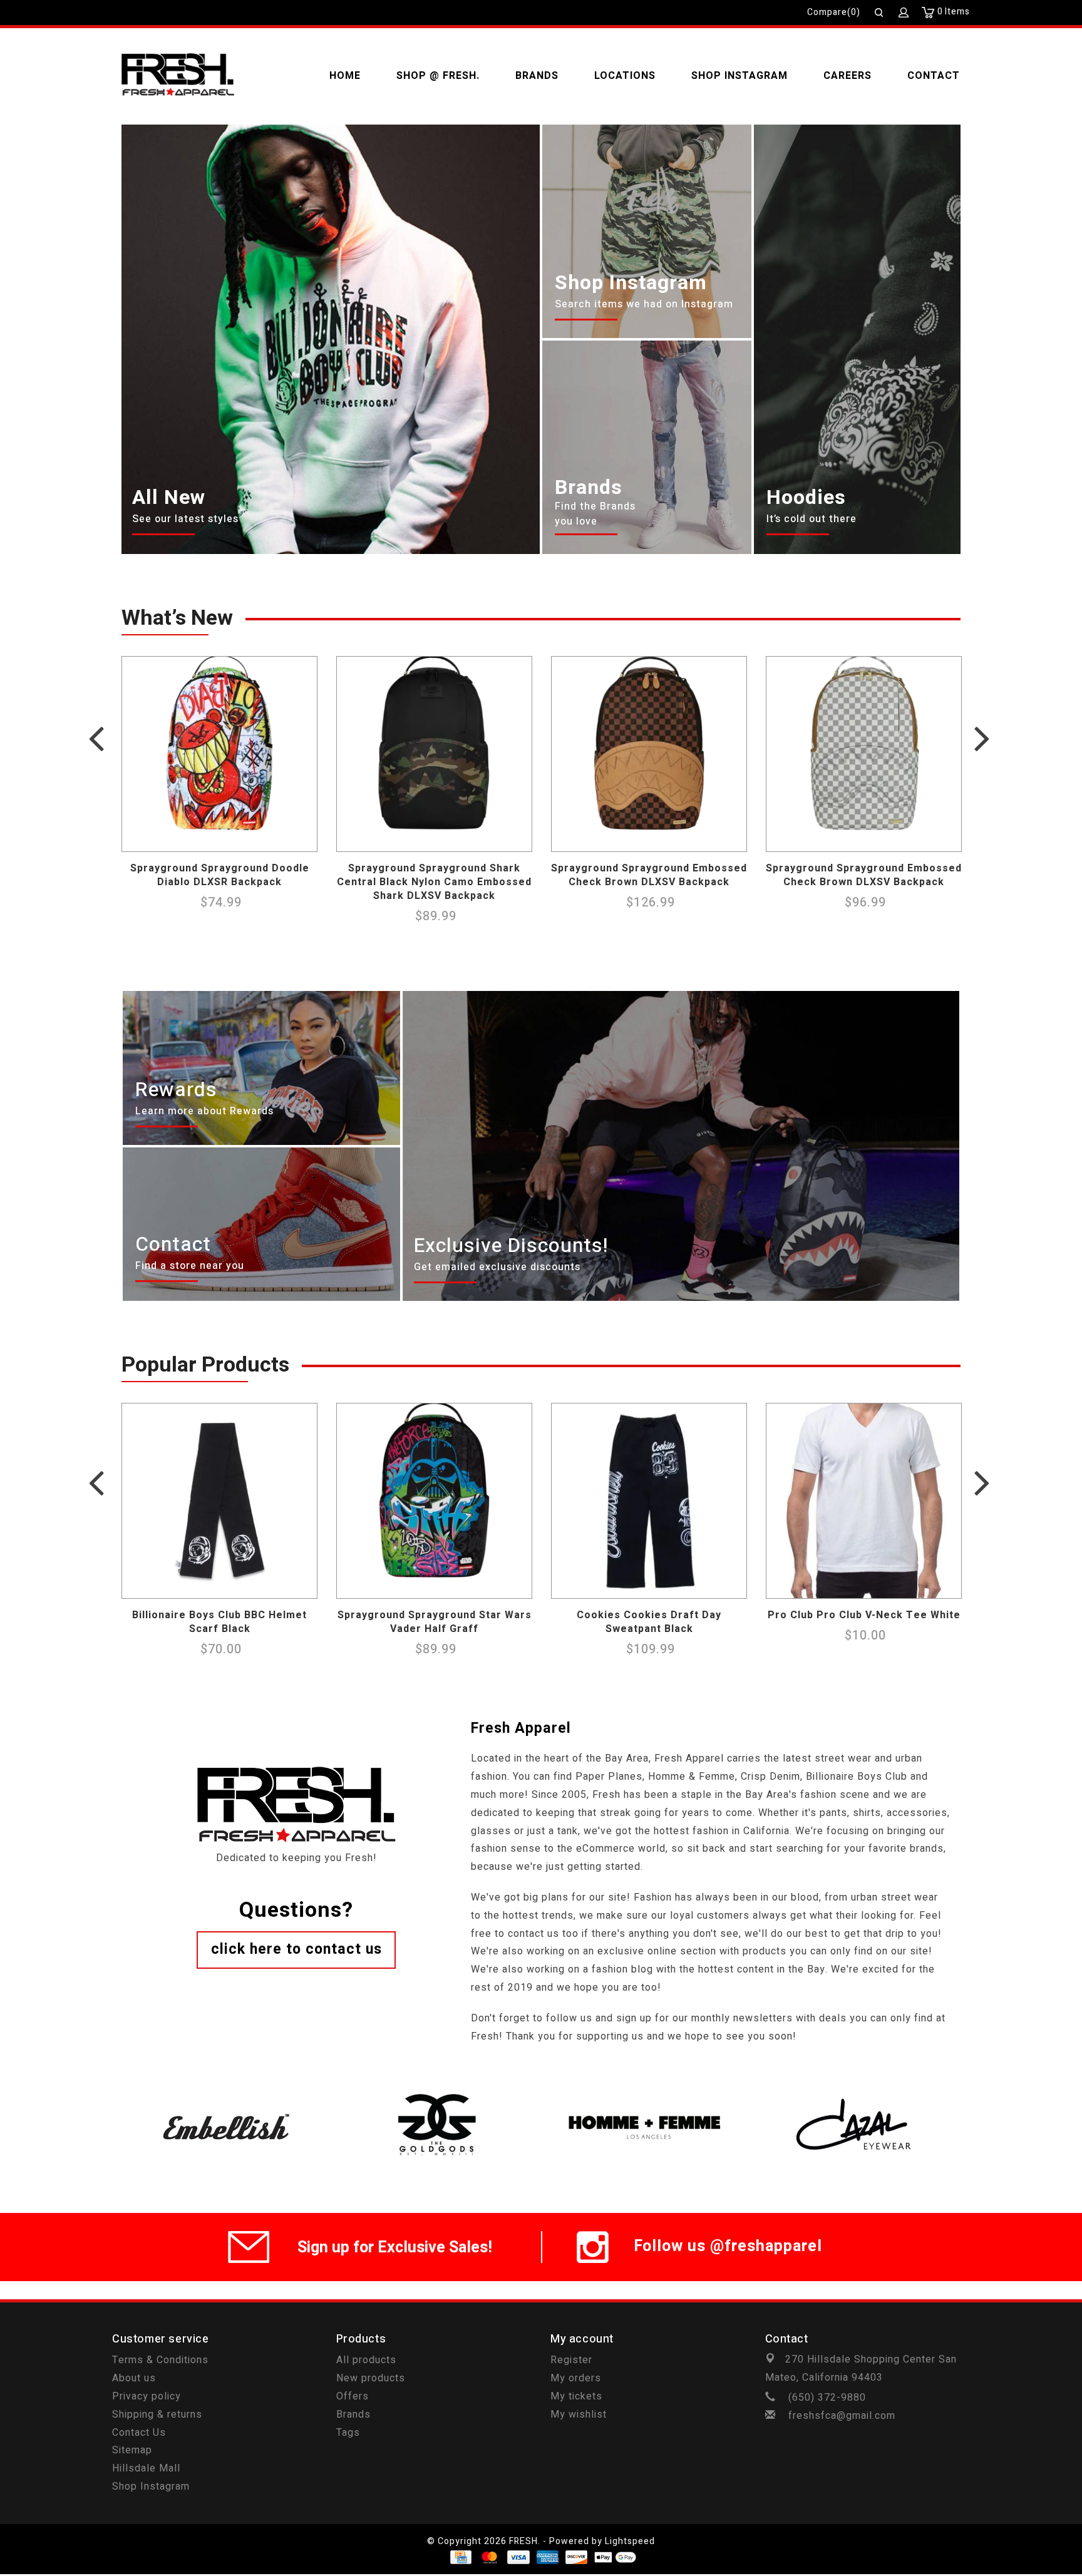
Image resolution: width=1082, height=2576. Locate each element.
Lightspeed (630, 2541)
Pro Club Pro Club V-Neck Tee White (864, 1615)
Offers (353, 2396)
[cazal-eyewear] (856, 2091)
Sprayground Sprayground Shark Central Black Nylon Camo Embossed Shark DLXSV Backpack (434, 882)
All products (366, 2360)
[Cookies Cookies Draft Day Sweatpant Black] (649, 1501)
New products (371, 2378)
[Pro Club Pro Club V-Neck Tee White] (864, 1501)
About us (134, 2378)
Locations (625, 76)
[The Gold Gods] (436, 2091)
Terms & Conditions (160, 2360)
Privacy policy (147, 2396)
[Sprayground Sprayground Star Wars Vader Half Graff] (434, 1501)
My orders (576, 2378)
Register (571, 2360)
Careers (848, 76)
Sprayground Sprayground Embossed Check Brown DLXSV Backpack (649, 875)
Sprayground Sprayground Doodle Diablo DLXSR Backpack (220, 875)
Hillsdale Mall (146, 2468)
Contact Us (139, 2433)
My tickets (576, 2396)
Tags (348, 2433)
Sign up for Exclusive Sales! (395, 2248)
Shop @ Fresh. (438, 76)
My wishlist (579, 2414)
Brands (537, 76)
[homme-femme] (646, 2091)
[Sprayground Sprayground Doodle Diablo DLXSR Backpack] (219, 754)
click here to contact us (296, 1949)
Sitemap (132, 2450)
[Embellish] (226, 2091)
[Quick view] (304, 839)
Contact (934, 76)
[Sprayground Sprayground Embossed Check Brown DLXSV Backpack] (649, 754)
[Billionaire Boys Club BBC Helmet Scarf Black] (219, 1501)
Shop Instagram (739, 76)
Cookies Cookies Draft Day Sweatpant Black (649, 1622)
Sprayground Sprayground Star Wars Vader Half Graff (435, 1622)
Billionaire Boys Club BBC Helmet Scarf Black (219, 1622)
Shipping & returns (157, 2414)
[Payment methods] (460, 2557)
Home (345, 76)
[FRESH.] (178, 76)
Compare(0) (834, 12)
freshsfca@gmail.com (842, 2416)
